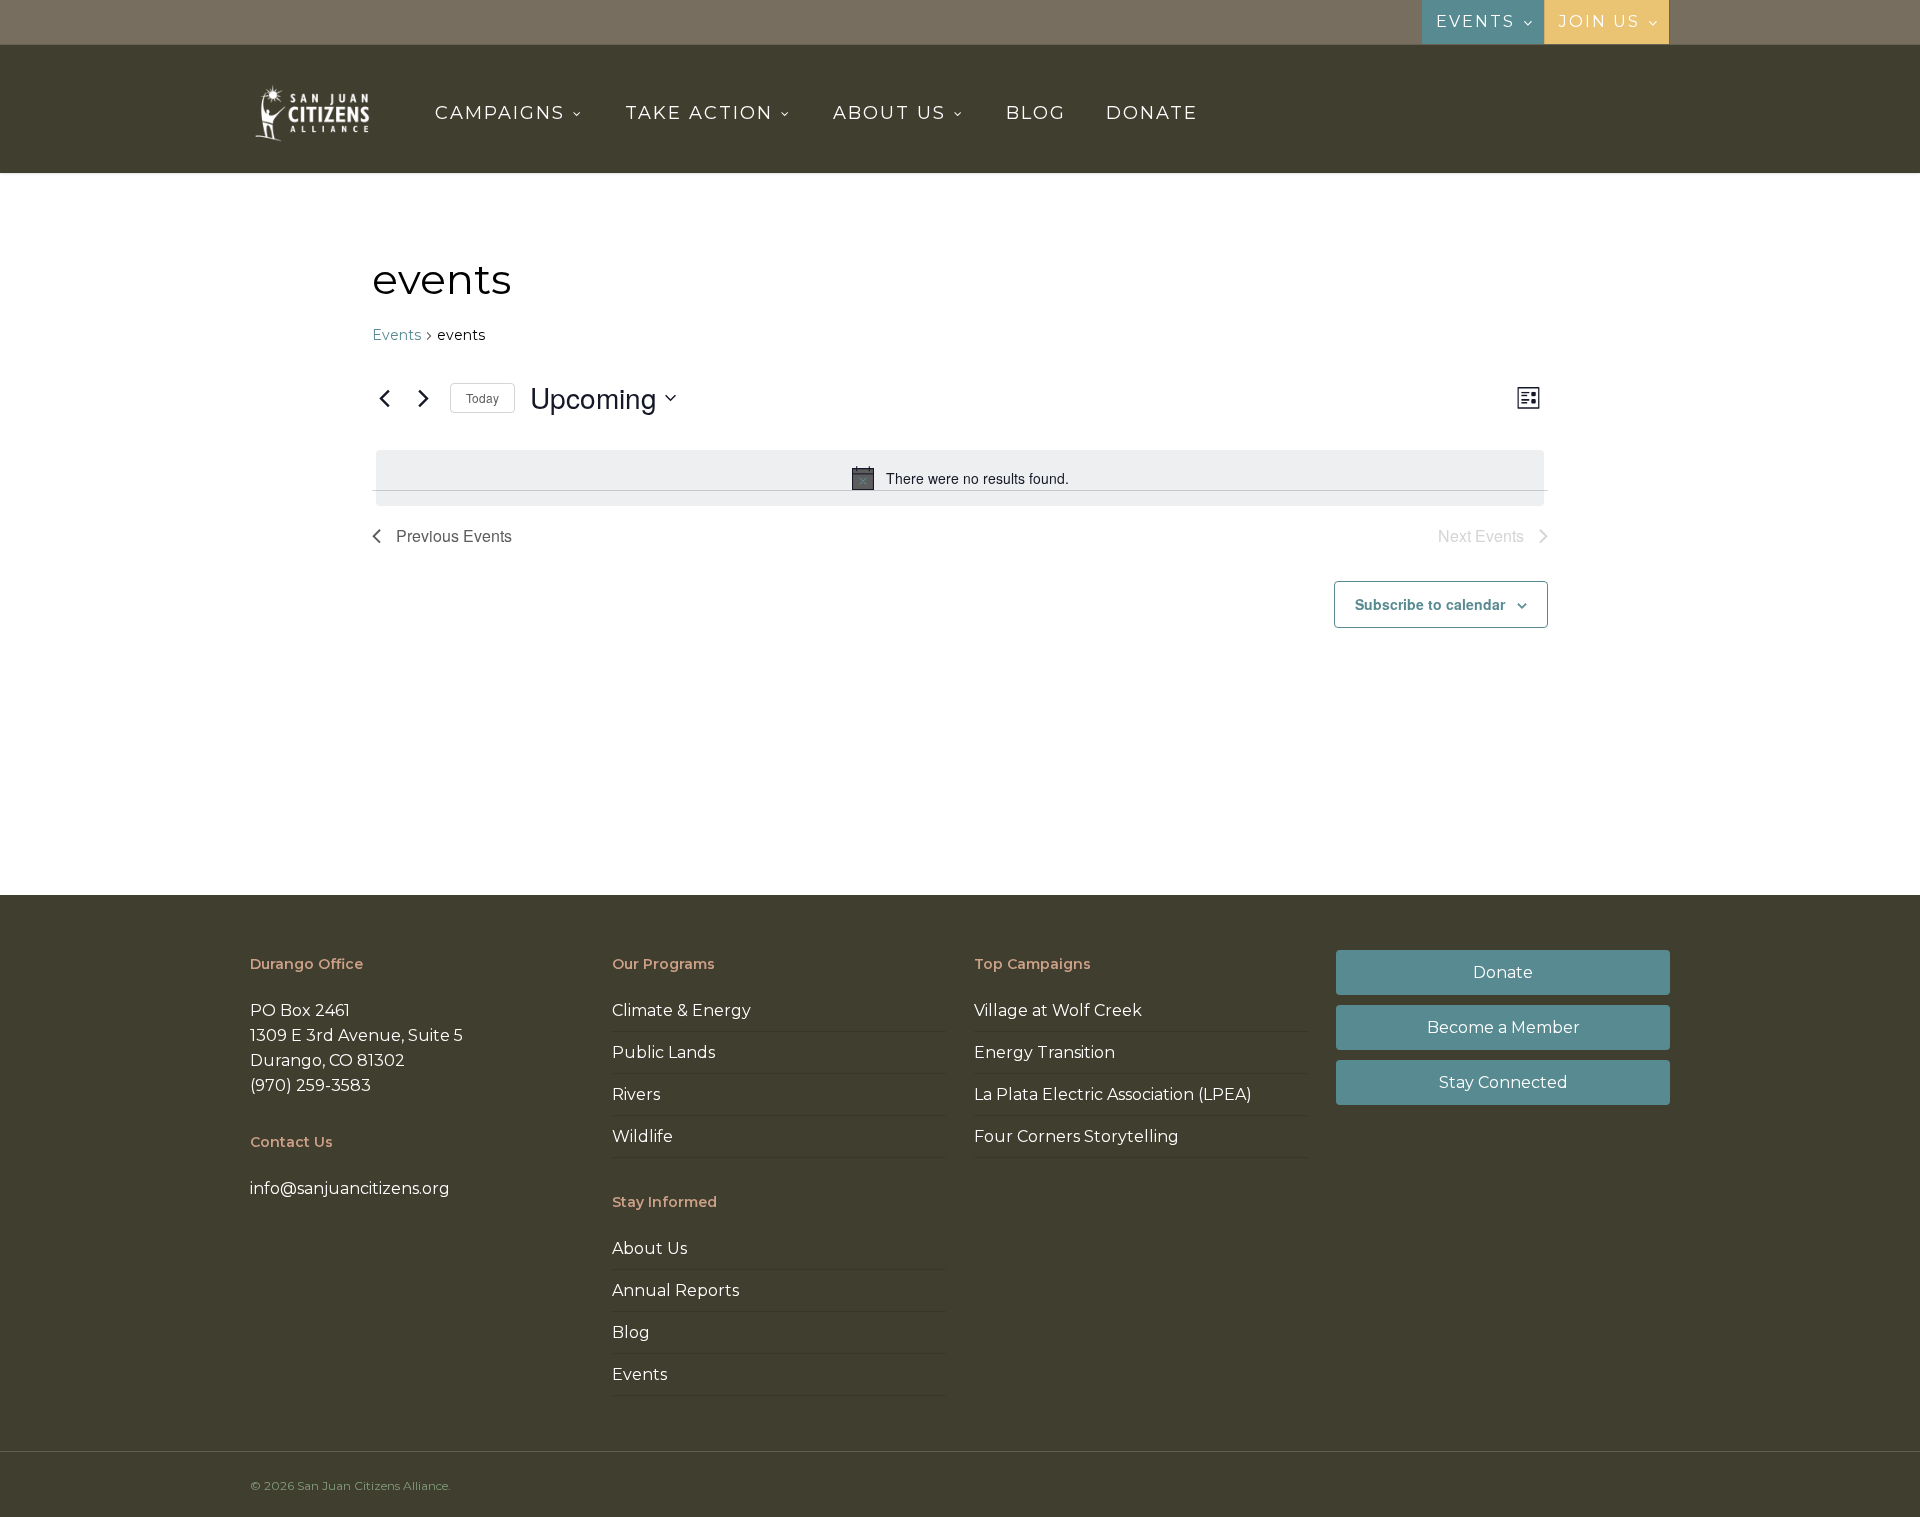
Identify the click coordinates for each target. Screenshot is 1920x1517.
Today (482, 397)
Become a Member (1503, 1027)
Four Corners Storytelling (1076, 1136)
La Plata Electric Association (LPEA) (1113, 1094)
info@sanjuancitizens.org (350, 1188)
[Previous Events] (384, 398)
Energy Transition (1044, 1052)
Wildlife (642, 1136)
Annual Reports (675, 1290)
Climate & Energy (681, 1010)
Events (396, 335)
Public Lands (663, 1052)
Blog (631, 1332)
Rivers (636, 1094)
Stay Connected (1503, 1082)
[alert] (960, 478)
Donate (1503, 972)
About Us (649, 1248)
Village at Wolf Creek (1058, 1010)
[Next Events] (423, 398)
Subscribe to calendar (1430, 604)
